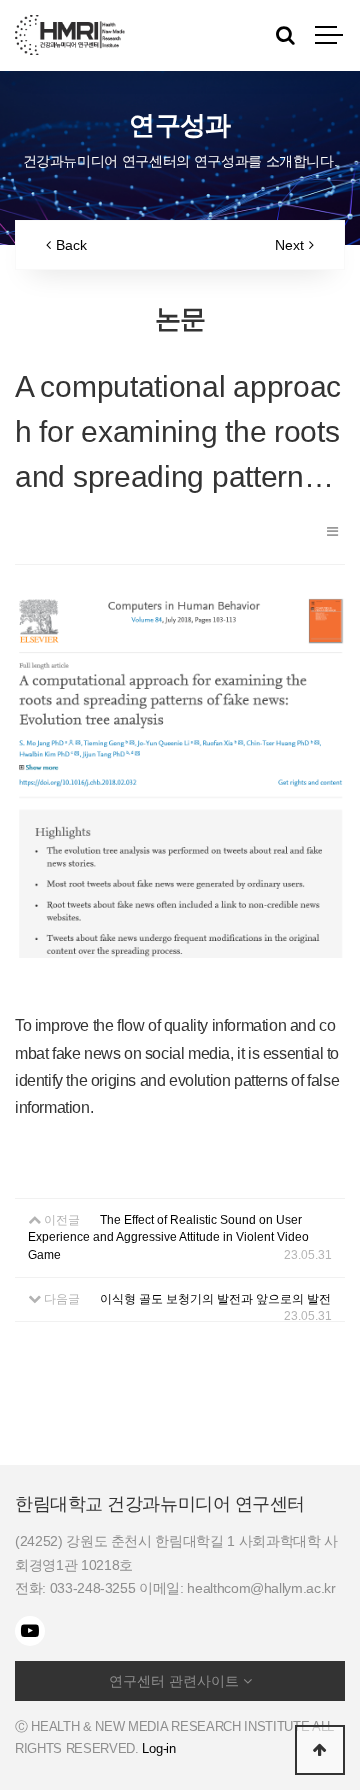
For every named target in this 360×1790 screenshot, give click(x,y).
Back (71, 245)
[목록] (332, 531)
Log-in (158, 1748)
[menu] (330, 35)
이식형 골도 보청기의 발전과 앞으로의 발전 (215, 1299)
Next (289, 245)
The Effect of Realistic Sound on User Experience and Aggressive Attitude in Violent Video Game (168, 1237)
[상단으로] (320, 1750)
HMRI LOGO (70, 35)
